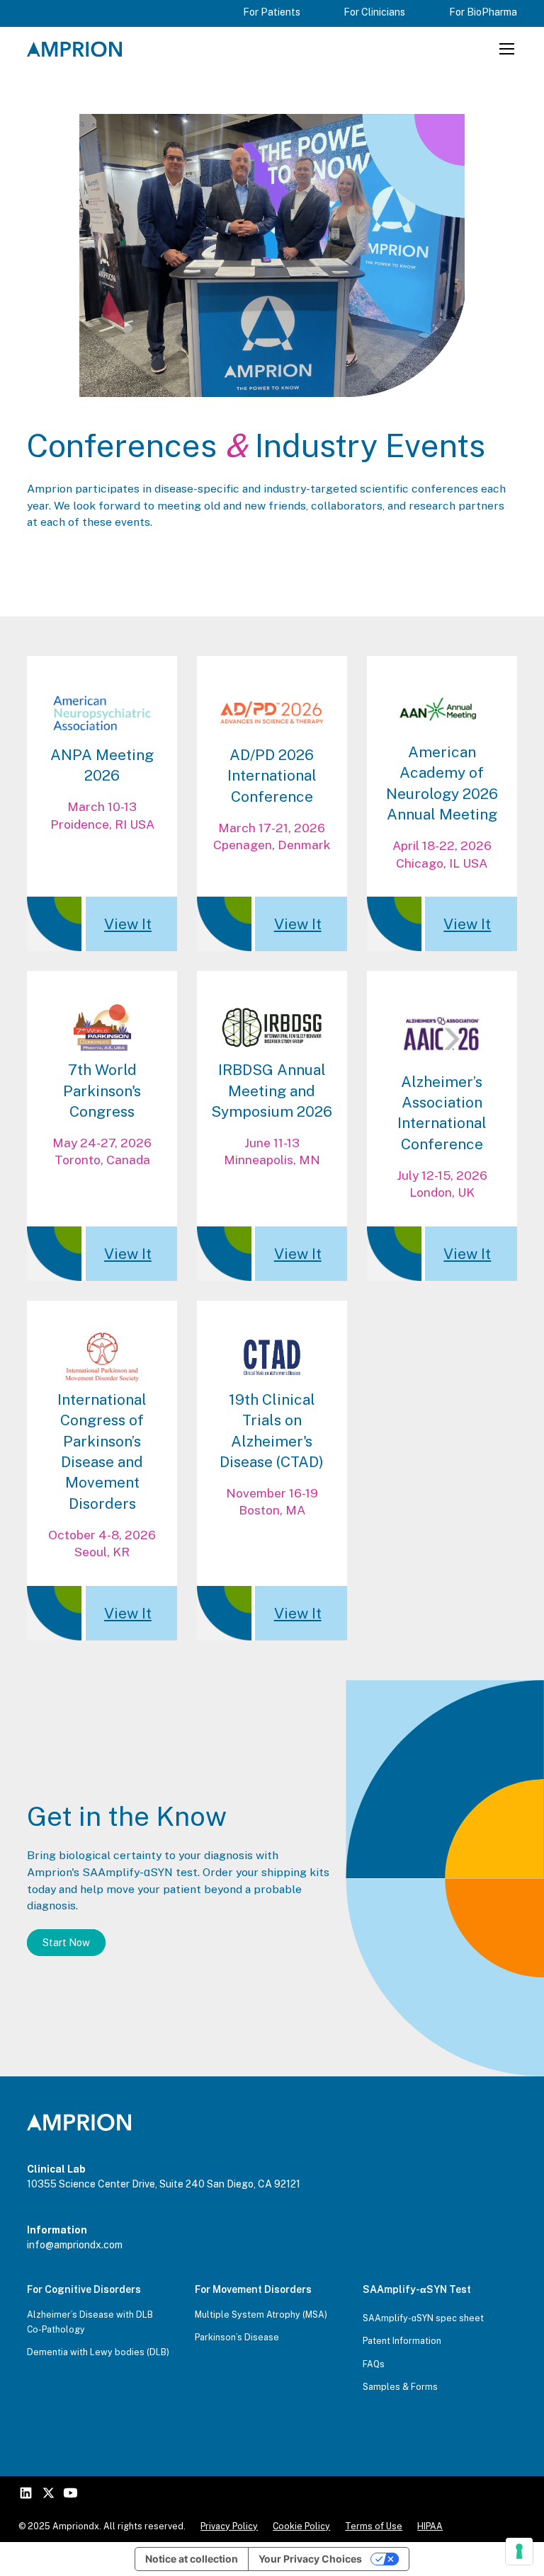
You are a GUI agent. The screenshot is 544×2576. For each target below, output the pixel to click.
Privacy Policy (229, 2526)
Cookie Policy (301, 2526)
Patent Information (402, 2341)
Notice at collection (192, 2559)
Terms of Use (374, 2526)
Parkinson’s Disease (237, 2337)
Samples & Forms (400, 2387)
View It (128, 924)
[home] (74, 49)
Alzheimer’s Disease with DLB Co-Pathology (90, 2322)
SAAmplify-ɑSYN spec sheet (423, 2318)
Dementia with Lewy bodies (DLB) (98, 2352)
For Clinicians (374, 12)
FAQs (374, 2364)
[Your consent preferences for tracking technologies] (519, 2551)
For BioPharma (483, 12)
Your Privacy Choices (310, 2559)
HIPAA (430, 2526)
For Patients (272, 12)
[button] (505, 49)
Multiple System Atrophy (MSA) (261, 2315)
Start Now (66, 1943)
